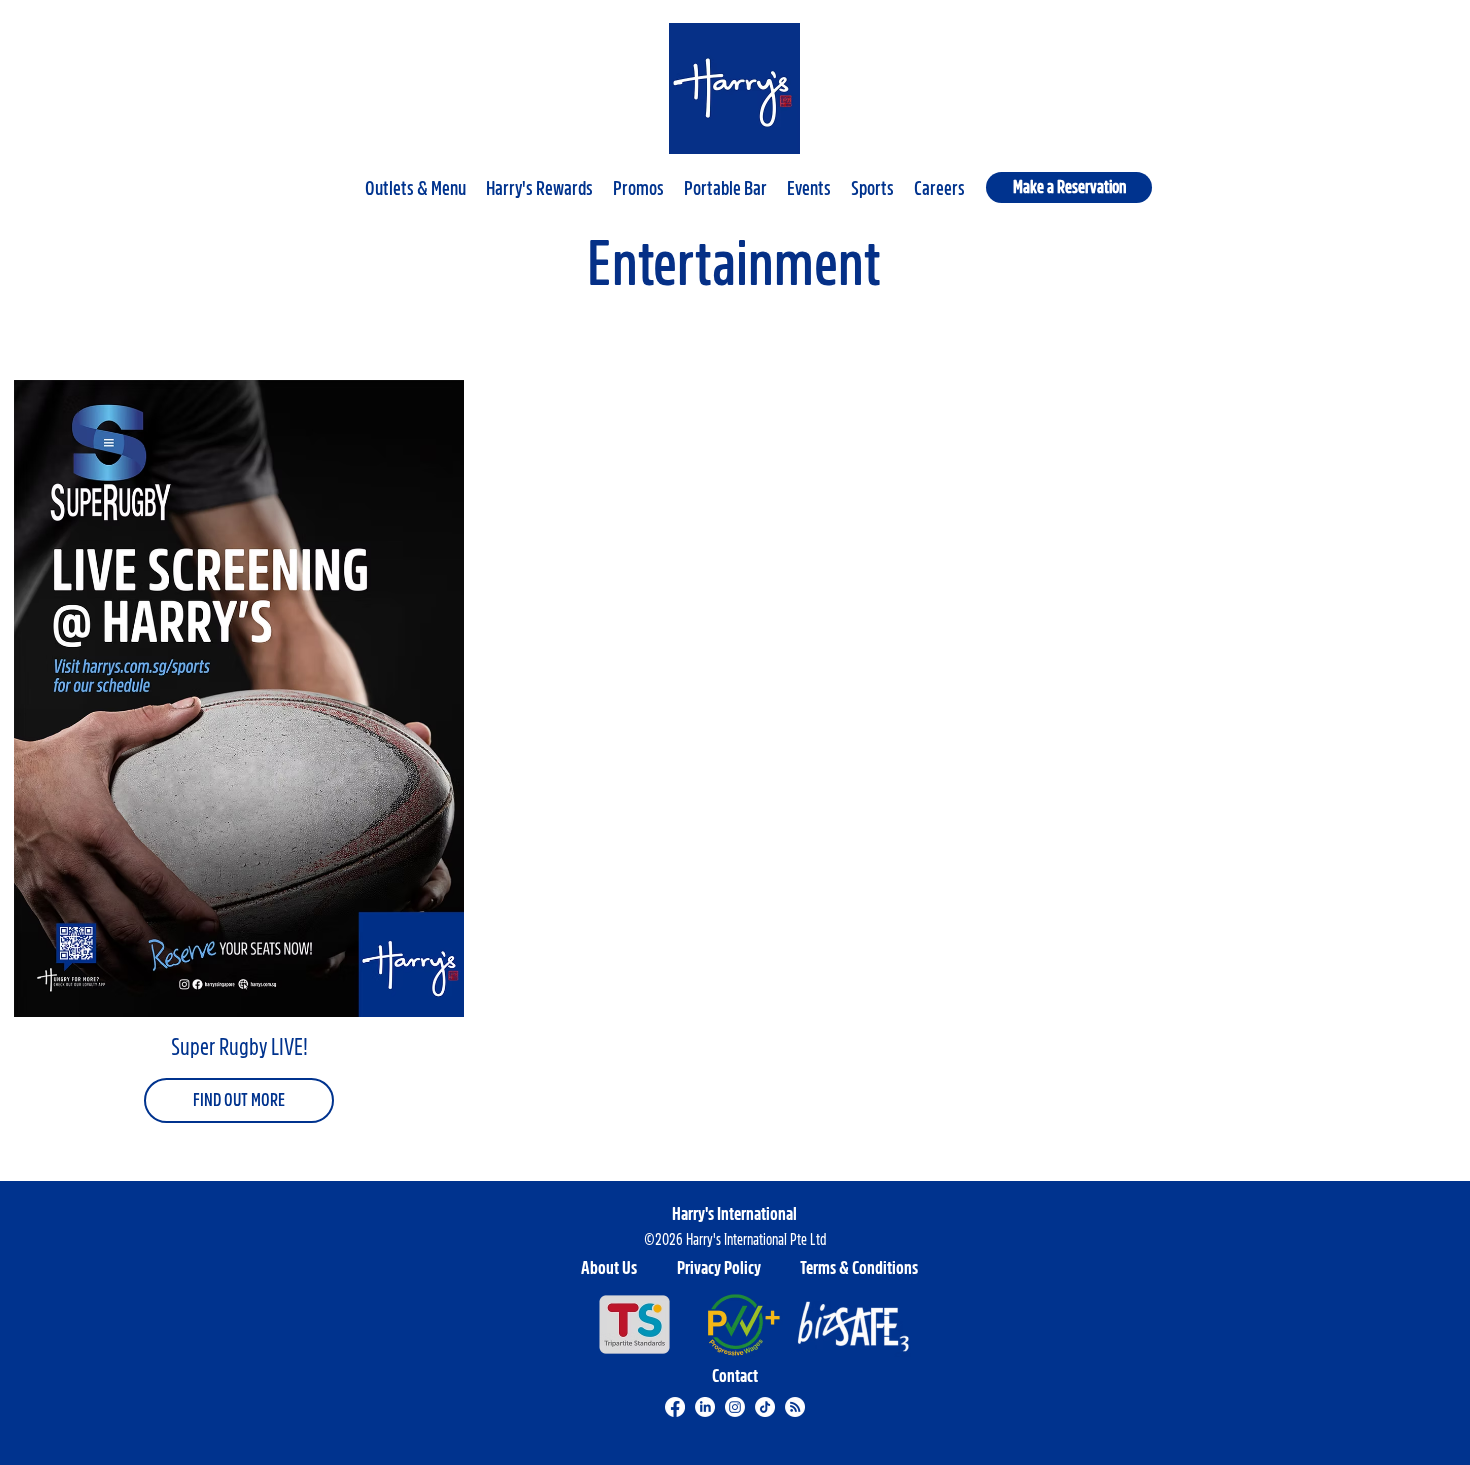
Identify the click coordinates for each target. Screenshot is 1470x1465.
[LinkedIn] (705, 1407)
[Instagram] (735, 1407)
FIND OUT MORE (239, 1100)
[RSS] (795, 1407)
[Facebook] (675, 1407)
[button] (415, 180)
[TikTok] (765, 1407)
